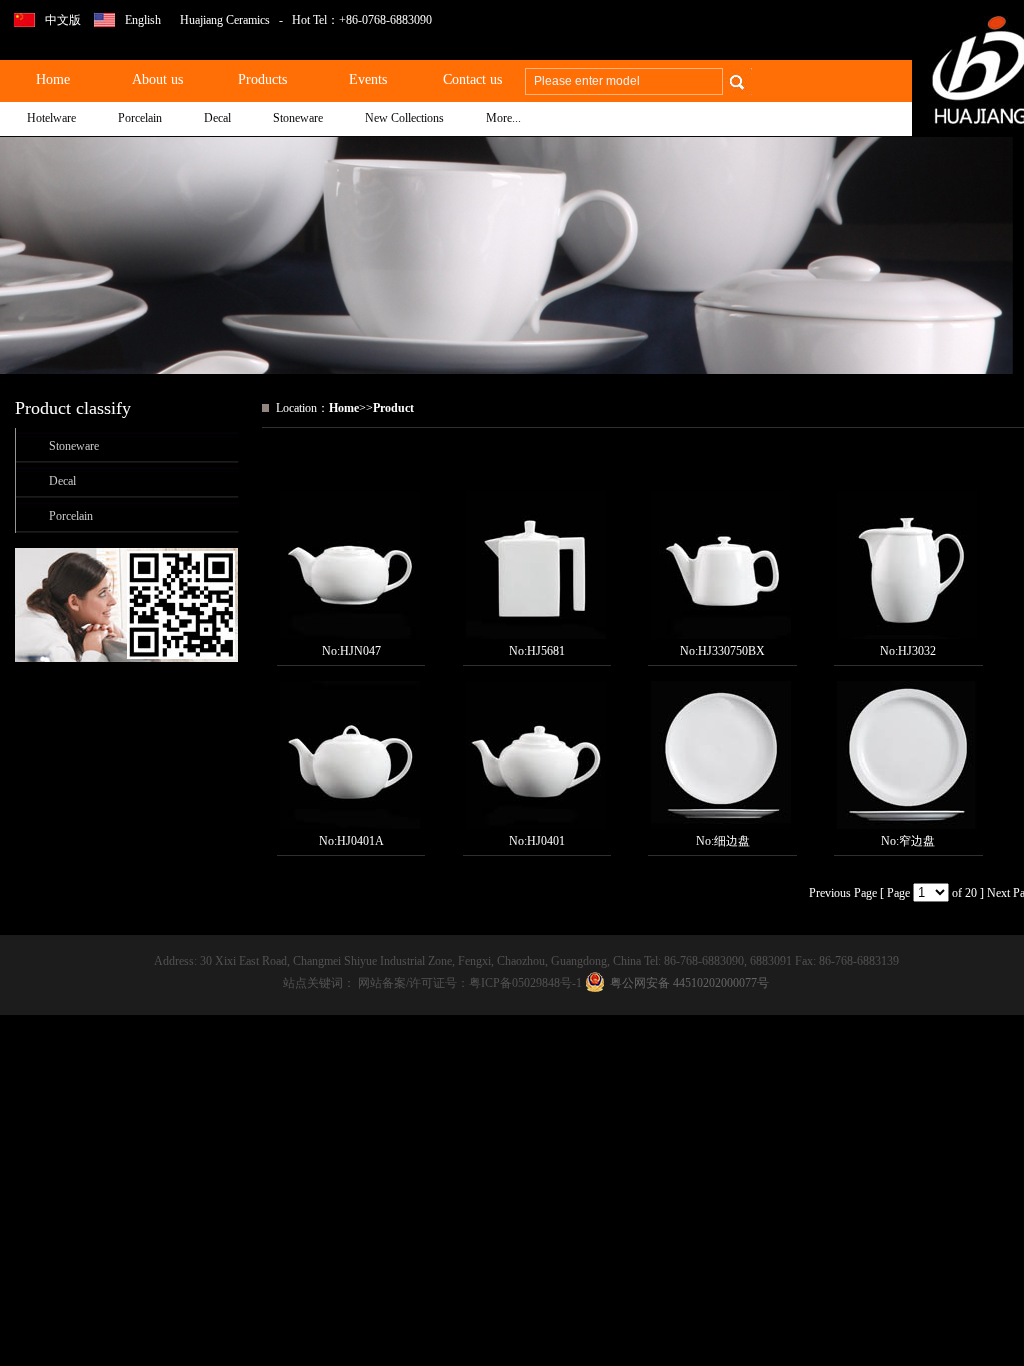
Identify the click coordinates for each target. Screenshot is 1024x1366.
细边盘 (732, 841)
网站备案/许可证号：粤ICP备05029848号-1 (471, 983)
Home (344, 408)
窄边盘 (917, 841)
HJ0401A (360, 841)
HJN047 (360, 651)
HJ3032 (917, 651)
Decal (62, 481)
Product (393, 408)
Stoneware (74, 446)
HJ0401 (546, 841)
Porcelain (71, 516)
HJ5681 (546, 651)
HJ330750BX (731, 651)
